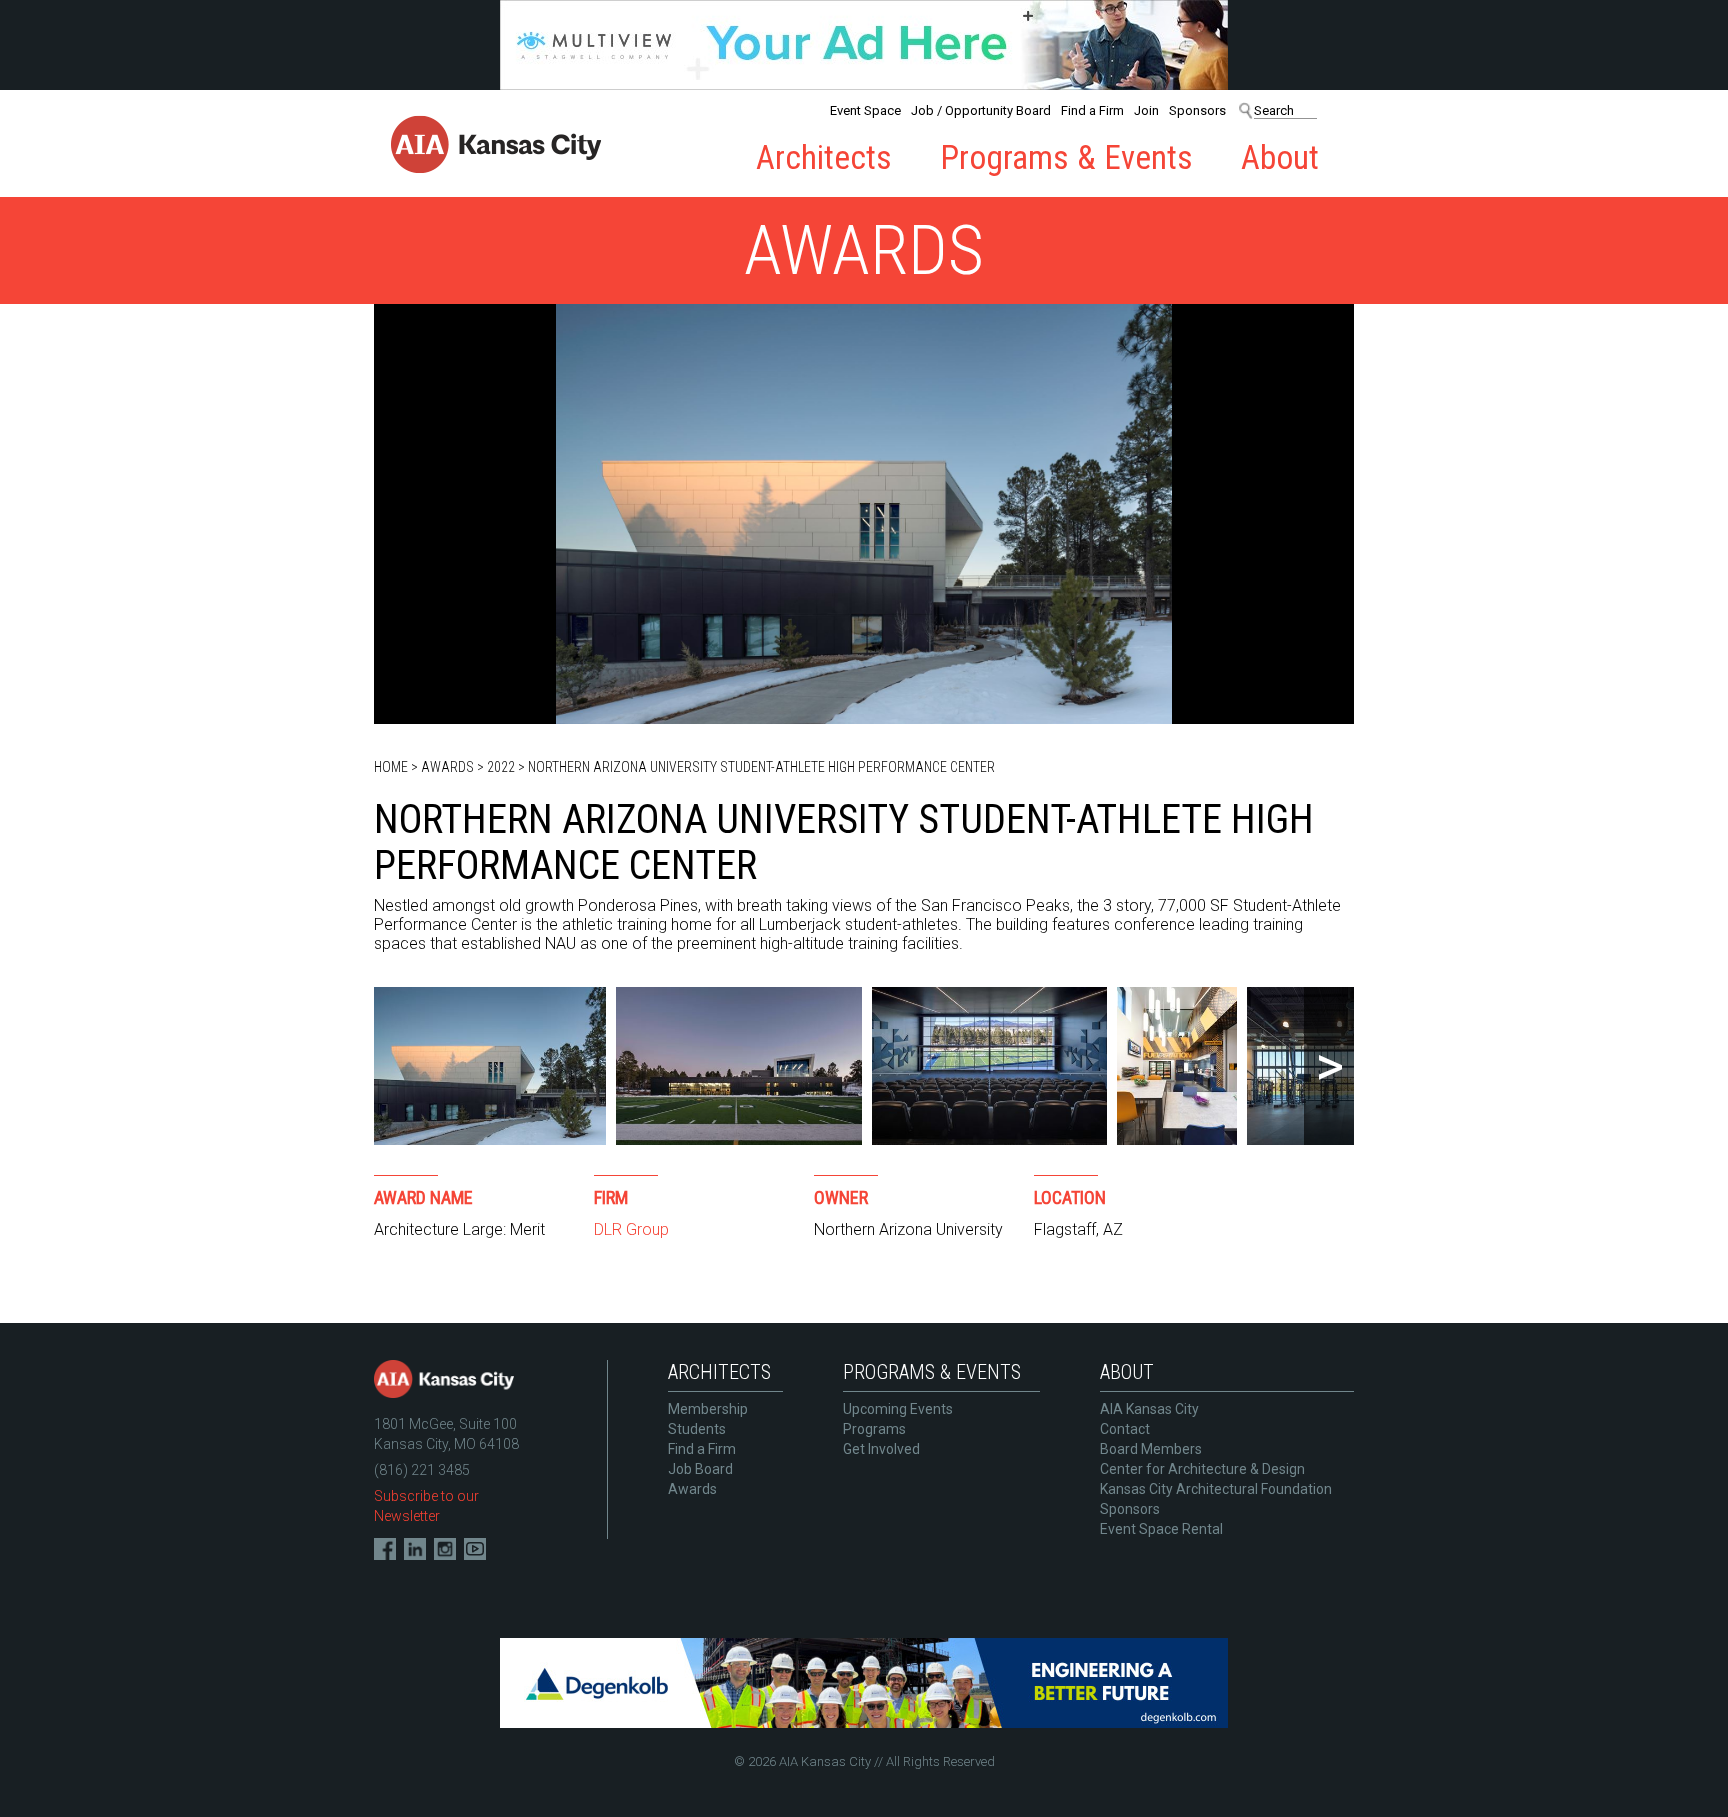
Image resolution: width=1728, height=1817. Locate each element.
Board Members (1151, 1449)
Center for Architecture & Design (1202, 1469)
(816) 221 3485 (422, 1470)
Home (391, 767)
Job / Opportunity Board (981, 110)
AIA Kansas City (1149, 1409)
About (1280, 157)
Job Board (700, 1469)
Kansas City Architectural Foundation (1216, 1489)
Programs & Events (1066, 157)
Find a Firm (1092, 110)
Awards (447, 767)
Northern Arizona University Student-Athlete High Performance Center (761, 767)
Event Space (865, 110)
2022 (501, 767)
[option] (490, 1066)
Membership (708, 1409)
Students (697, 1429)
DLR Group (631, 1229)
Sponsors (1197, 110)
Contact (1125, 1429)
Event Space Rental (1161, 1529)
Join (1146, 110)
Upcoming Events (898, 1409)
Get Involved (881, 1449)
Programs (874, 1429)
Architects (824, 157)
